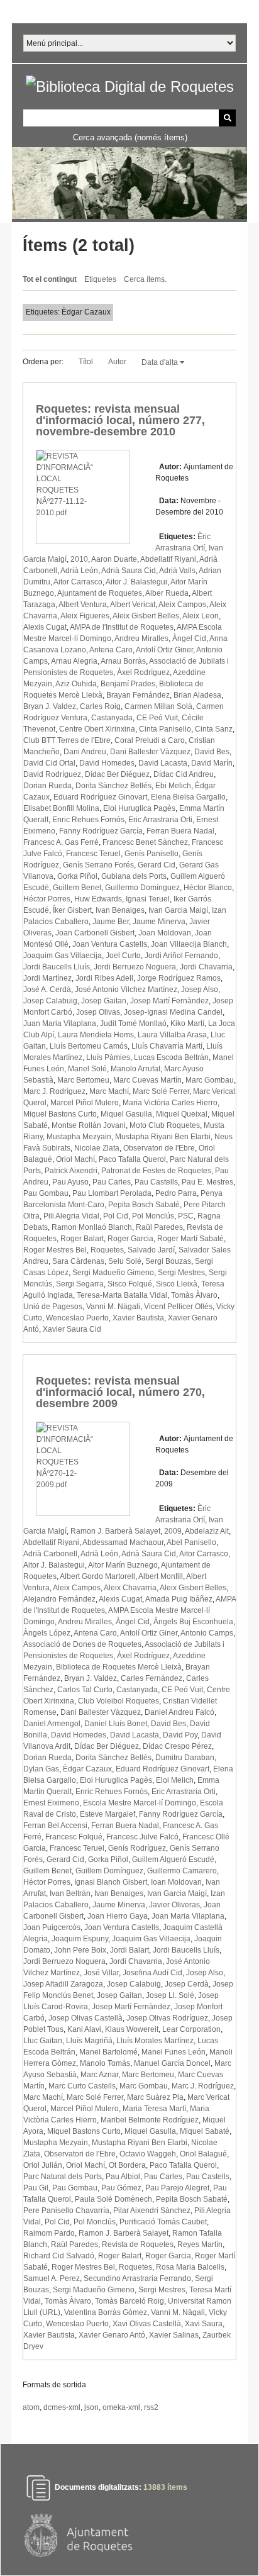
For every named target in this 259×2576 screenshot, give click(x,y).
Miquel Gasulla (126, 1114)
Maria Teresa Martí (154, 2109)
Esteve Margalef (107, 1814)
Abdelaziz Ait (207, 1531)
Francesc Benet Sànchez (145, 842)
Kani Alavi (84, 2029)
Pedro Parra (176, 1193)
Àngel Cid (189, 638)
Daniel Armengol (52, 1724)
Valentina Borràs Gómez (106, 2312)
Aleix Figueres (85, 616)
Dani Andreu (85, 752)
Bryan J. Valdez (50, 706)
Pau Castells (156, 1182)
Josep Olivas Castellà (85, 2018)
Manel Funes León (174, 2052)
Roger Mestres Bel (55, 1250)
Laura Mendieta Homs (96, 1035)
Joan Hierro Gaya (118, 1916)
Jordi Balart (129, 1950)
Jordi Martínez (47, 978)
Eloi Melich (175, 1780)
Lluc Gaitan (43, 2041)
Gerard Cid (157, 865)
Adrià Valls (177, 571)
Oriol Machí (75, 1159)
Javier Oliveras (174, 1905)
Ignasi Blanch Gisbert (111, 1882)
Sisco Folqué (130, 1284)
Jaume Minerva (159, 922)
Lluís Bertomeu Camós (89, 1046)
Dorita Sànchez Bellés (113, 786)
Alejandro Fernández (59, 1599)
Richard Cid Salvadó (59, 2256)
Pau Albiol (123, 2177)
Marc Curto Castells (82, 2086)
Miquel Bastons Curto (60, 1114)
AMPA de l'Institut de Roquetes (122, 627)
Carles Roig (100, 706)
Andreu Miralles (141, 638)
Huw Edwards (98, 899)
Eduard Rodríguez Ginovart (100, 797)
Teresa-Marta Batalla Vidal (122, 1295)
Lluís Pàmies (108, 1057)
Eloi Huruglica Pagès (139, 808)
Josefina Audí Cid (152, 1973)
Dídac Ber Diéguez (117, 774)
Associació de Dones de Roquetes (82, 1644)
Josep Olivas (98, 1012)
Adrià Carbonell (50, 1554)
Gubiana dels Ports (134, 876)
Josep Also (200, 990)
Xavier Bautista (138, 1318)
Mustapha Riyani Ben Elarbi (163, 1137)
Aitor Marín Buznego (123, 1565)
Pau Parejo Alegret (177, 2188)
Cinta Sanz (214, 729)
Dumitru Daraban (185, 1758)
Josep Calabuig (50, 1001)
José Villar (101, 1973)
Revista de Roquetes (138, 2244)
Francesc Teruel (93, 854)
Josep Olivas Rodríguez (167, 2018)
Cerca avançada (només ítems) (130, 137)
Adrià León (79, 571)
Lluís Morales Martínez (155, 2041)
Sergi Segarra (80, 1284)
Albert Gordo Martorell (97, 1576)
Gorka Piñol (77, 876)
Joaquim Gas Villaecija (63, 956)
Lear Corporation (191, 2029)
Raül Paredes (159, 1227)
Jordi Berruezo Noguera (135, 967)
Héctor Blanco (208, 888)
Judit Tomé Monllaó (133, 1023)
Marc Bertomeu (83, 1080)
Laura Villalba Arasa (172, 1035)
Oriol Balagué (203, 2154)
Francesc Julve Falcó (142, 1837)
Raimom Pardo (49, 2233)
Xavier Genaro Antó (112, 2335)
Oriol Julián (43, 2165)
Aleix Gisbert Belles (146, 616)
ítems (165, 2487)
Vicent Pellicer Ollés (178, 1307)
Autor (117, 362)
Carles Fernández (152, 1678)
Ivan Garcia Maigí (178, 910)
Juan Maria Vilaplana (60, 1023)
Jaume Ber (111, 922)
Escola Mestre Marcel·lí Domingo (140, 1803)
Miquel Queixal (182, 1114)
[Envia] (227, 118)
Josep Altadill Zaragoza (63, 1984)
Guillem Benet (77, 888)
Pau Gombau (46, 1193)
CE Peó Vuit (157, 718)
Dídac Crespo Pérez (177, 1746)
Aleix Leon (201, 616)
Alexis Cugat (45, 627)
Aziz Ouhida (76, 684)
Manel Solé (87, 1069)
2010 (79, 559)
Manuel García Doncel (172, 2063)
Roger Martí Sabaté (190, 1239)
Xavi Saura (204, 2324)
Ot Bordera (127, 2165)
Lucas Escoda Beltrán (171, 1057)
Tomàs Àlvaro (194, 1295)
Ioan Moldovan (176, 1882)
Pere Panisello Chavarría (66, 2211)
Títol (86, 362)
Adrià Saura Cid (129, 571)
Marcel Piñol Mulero (85, 1103)
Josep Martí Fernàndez (169, 1001)
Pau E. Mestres (207, 1182)
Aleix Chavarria (130, 1588)
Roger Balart (82, 1239)
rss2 (151, 2407)
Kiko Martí (187, 1023)
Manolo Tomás (105, 2063)
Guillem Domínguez (109, 1871)
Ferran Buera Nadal (180, 831)
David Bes (212, 752)
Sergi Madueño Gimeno (113, 1273)
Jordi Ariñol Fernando (181, 956)
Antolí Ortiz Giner (164, 650)
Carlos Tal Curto (85, 1690)
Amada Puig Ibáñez (179, 1599)
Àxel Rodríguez (143, 672)
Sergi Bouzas (168, 1261)
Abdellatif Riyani (168, 559)
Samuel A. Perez (52, 2278)
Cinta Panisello (165, 729)
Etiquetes (100, 279)
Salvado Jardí (151, 1250)
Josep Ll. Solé (170, 1995)
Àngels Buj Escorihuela (193, 1622)
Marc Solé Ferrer (161, 1091)
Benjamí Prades (128, 684)
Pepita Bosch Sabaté (144, 1205)
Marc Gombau (210, 1080)
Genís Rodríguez (137, 1848)
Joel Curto (123, 956)
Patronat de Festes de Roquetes (156, 1171)
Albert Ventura (83, 605)
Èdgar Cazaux (87, 1769)
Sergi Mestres (181, 1273)
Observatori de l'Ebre (159, 1148)
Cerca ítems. (145, 279)
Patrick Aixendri (71, 1171)
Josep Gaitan (104, 1001)
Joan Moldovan (165, 933)
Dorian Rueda (47, 786)
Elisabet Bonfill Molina (61, 808)
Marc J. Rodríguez (54, 1091)
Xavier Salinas (174, 2335)
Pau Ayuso (70, 1182)
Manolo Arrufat (135, 1069)
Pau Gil (36, 2188)
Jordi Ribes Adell (104, 978)
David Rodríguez (52, 774)
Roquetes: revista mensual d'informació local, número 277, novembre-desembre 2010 (120, 420)
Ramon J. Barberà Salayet (115, 1531)
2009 (173, 1531)
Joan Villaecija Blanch (189, 944)
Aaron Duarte (114, 559)
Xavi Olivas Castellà (147, 2324)
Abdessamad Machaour (123, 1542)
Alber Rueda (167, 593)
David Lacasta (163, 763)
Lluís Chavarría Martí (167, 1046)
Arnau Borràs (123, 661)
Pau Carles (112, 1182)
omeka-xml (121, 2407)
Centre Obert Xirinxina (97, 729)
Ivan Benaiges (120, 910)
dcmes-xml (62, 2407)
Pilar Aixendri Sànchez (152, 2211)
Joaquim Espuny (80, 1939)
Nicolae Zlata (97, 1148)
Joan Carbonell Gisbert (95, 933)
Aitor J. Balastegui (136, 582)
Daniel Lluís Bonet (116, 1724)
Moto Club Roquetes (165, 1125)
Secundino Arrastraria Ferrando (137, 2278)
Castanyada (112, 718)
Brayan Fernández (138, 695)
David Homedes (107, 763)
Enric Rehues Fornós (88, 820)
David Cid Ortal (49, 763)
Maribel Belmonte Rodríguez (150, 2120)
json (91, 2407)
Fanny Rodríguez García (101, 831)
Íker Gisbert (72, 910)
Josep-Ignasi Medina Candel (173, 1012)
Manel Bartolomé (108, 2052)
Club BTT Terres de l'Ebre (67, 740)
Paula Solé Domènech (113, 2199)
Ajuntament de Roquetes (100, 593)
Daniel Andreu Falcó (179, 1712)
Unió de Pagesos (53, 1307)
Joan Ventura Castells (110, 944)
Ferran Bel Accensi (55, 1826)
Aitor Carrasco (78, 582)
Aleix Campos (182, 605)
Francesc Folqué (74, 1837)
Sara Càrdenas (78, 1261)
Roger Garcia (130, 1239)
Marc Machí (109, 1091)
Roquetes (107, 1250)
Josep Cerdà (187, 1984)
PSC (186, 1216)
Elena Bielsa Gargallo (188, 797)
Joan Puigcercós (52, 1927)
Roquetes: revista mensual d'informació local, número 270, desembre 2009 (120, 1392)
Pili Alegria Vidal (71, 1216)
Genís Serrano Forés (98, 865)
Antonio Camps (207, 1633)
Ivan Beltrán (70, 1893)
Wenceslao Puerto (77, 1318)
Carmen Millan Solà (158, 706)
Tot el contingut (50, 279)
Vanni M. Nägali (113, 1307)
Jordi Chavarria (206, 967)
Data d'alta (161, 362)
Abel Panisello (191, 1542)
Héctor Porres (47, 899)
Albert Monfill (161, 1576)
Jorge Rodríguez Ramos (179, 978)
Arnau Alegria (74, 661)
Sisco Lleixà (177, 1284)
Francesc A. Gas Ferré (61, 842)
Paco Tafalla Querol (132, 1159)
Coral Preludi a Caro (150, 740)
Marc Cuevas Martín (147, 1080)
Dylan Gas (41, 1769)
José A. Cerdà (47, 990)
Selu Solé (125, 1261)
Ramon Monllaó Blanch (92, 1227)
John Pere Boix (80, 1950)
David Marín (212, 763)
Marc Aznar (99, 2075)
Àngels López (47, 1633)
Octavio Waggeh (148, 2154)
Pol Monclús (153, 1216)
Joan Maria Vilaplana (188, 1916)
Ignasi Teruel (148, 899)
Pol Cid (116, 1216)
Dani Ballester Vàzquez (150, 752)
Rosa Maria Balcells (190, 2267)
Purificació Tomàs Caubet (163, 2222)
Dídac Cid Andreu (184, 774)
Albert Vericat (133, 605)
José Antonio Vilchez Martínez (126, 990)
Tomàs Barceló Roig (129, 2301)
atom (31, 2407)
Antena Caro (111, 650)
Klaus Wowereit (132, 2029)
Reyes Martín (200, 2244)
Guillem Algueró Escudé (173, 1860)
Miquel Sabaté (205, 2131)
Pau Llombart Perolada (112, 1193)
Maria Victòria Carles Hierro (170, 1103)
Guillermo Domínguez (142, 888)
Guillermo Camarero (182, 1871)
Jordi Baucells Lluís (57, 967)
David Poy (180, 1735)
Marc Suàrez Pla (155, 2097)
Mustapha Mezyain (79, 1137)
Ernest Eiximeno (51, 1803)
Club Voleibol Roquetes (118, 1701)
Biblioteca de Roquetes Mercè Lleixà (119, 1667)
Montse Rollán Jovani (89, 1125)
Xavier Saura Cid (72, 1329)
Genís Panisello (152, 854)
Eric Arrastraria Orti (160, 820)
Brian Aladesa (197, 695)
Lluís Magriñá (89, 2041)
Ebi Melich (173, 786)
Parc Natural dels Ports (63, 2177)
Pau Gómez (121, 2188)
